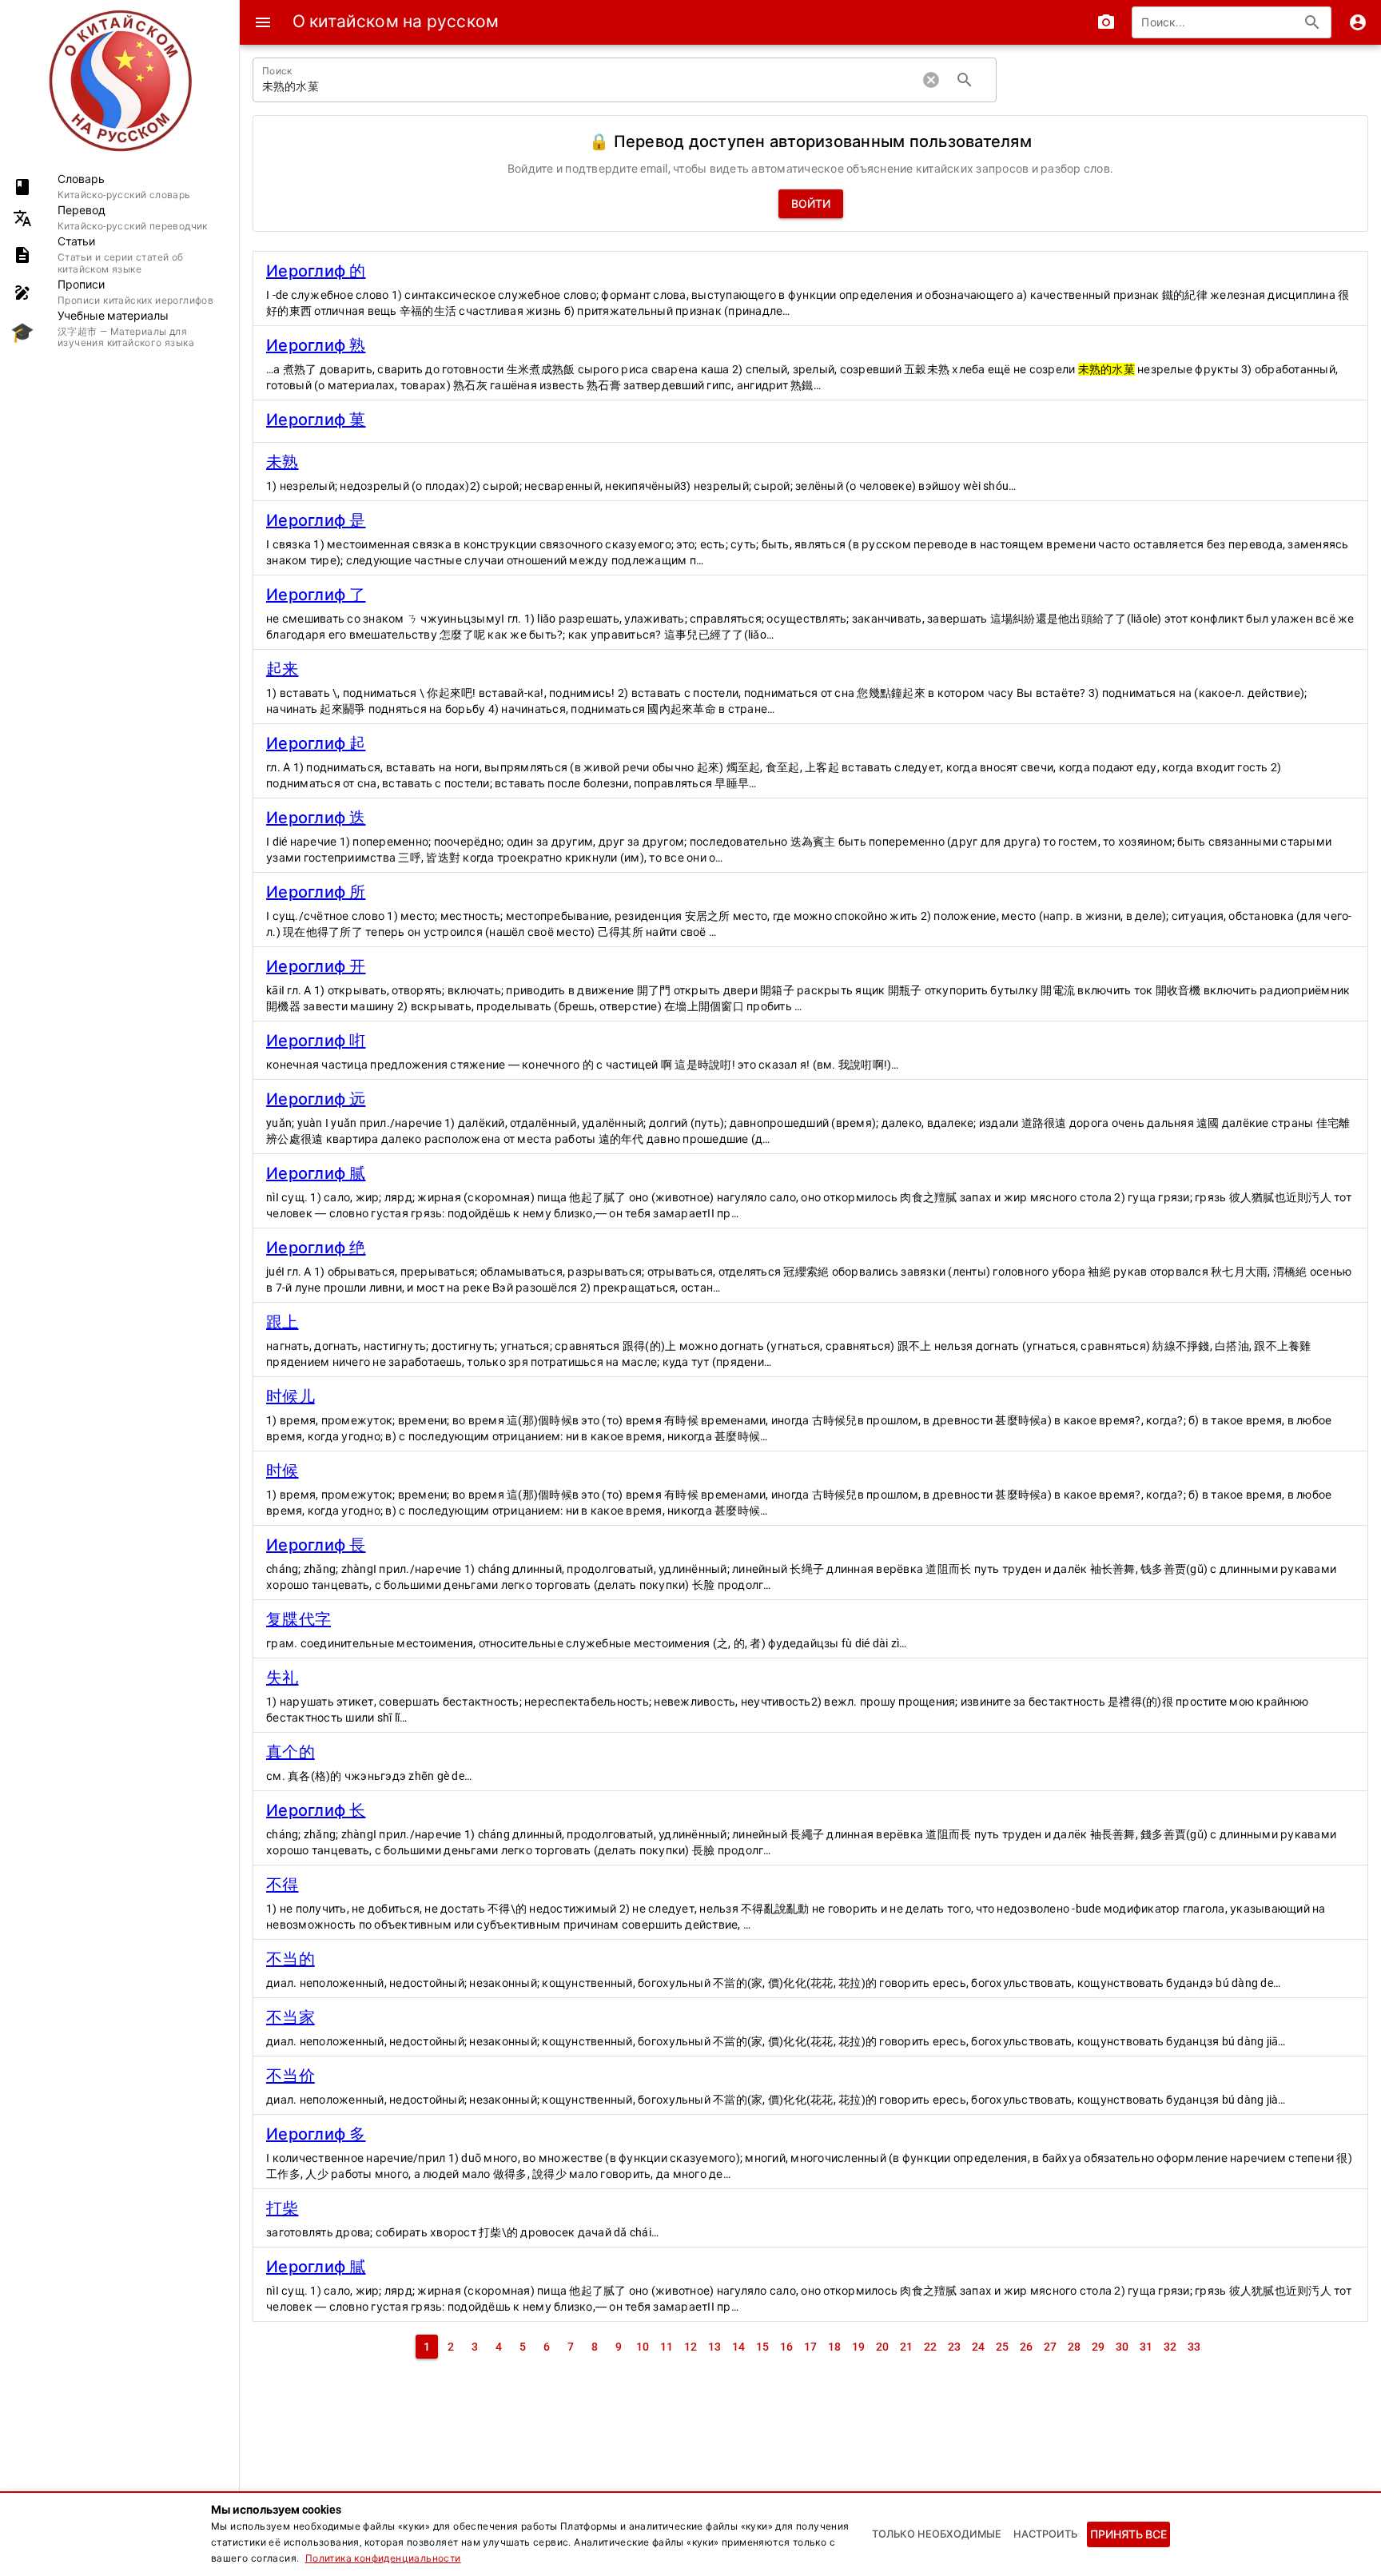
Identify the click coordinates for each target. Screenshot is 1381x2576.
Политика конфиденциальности (383, 2558)
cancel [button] (931, 80)
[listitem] (119, 187)
